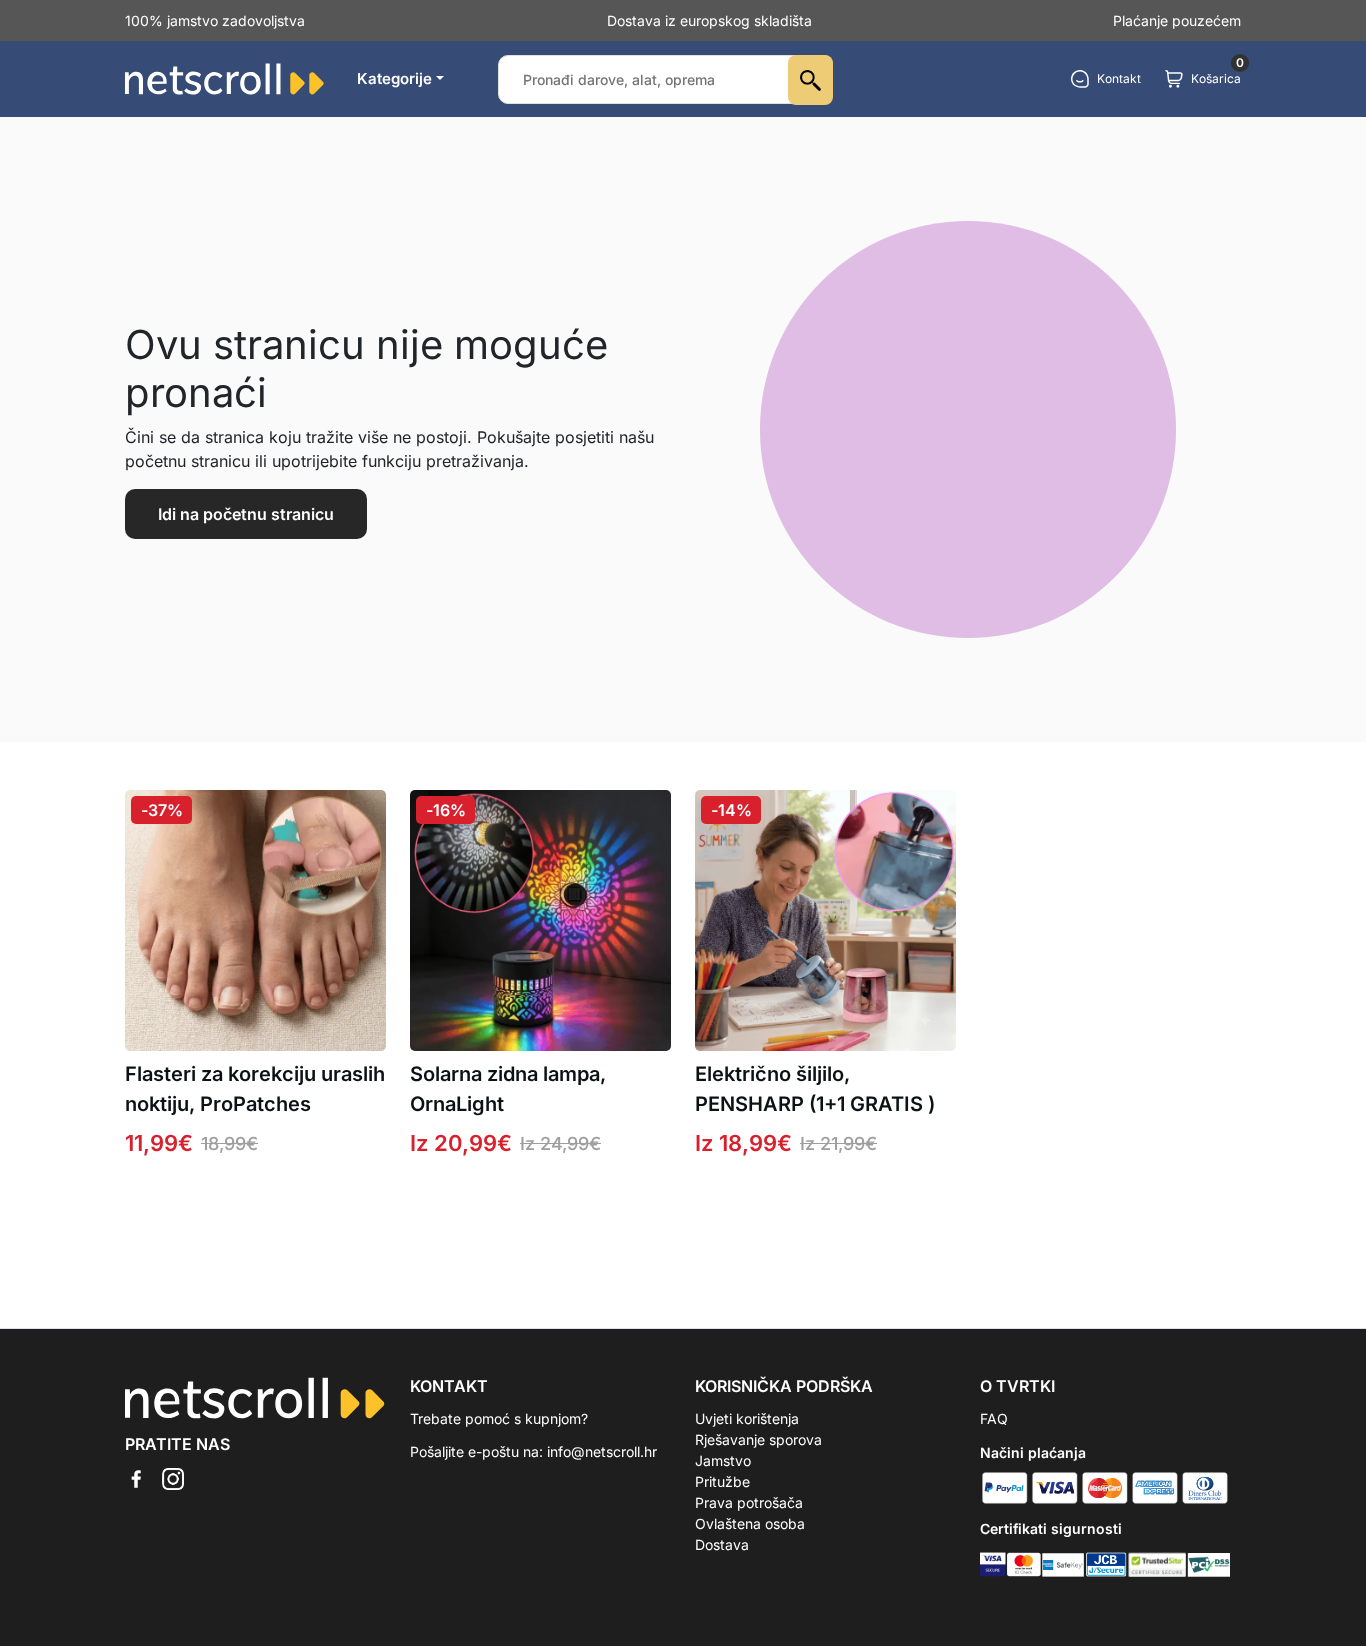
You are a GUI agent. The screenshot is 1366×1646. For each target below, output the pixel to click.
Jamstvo (723, 1460)
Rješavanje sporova (758, 1439)
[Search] (810, 80)
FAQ (994, 1418)
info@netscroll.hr (602, 1451)
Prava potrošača (749, 1502)
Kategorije (394, 78)
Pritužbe (722, 1481)
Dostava (722, 1544)
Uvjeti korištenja (747, 1418)
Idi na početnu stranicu (246, 514)
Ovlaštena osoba (750, 1523)
